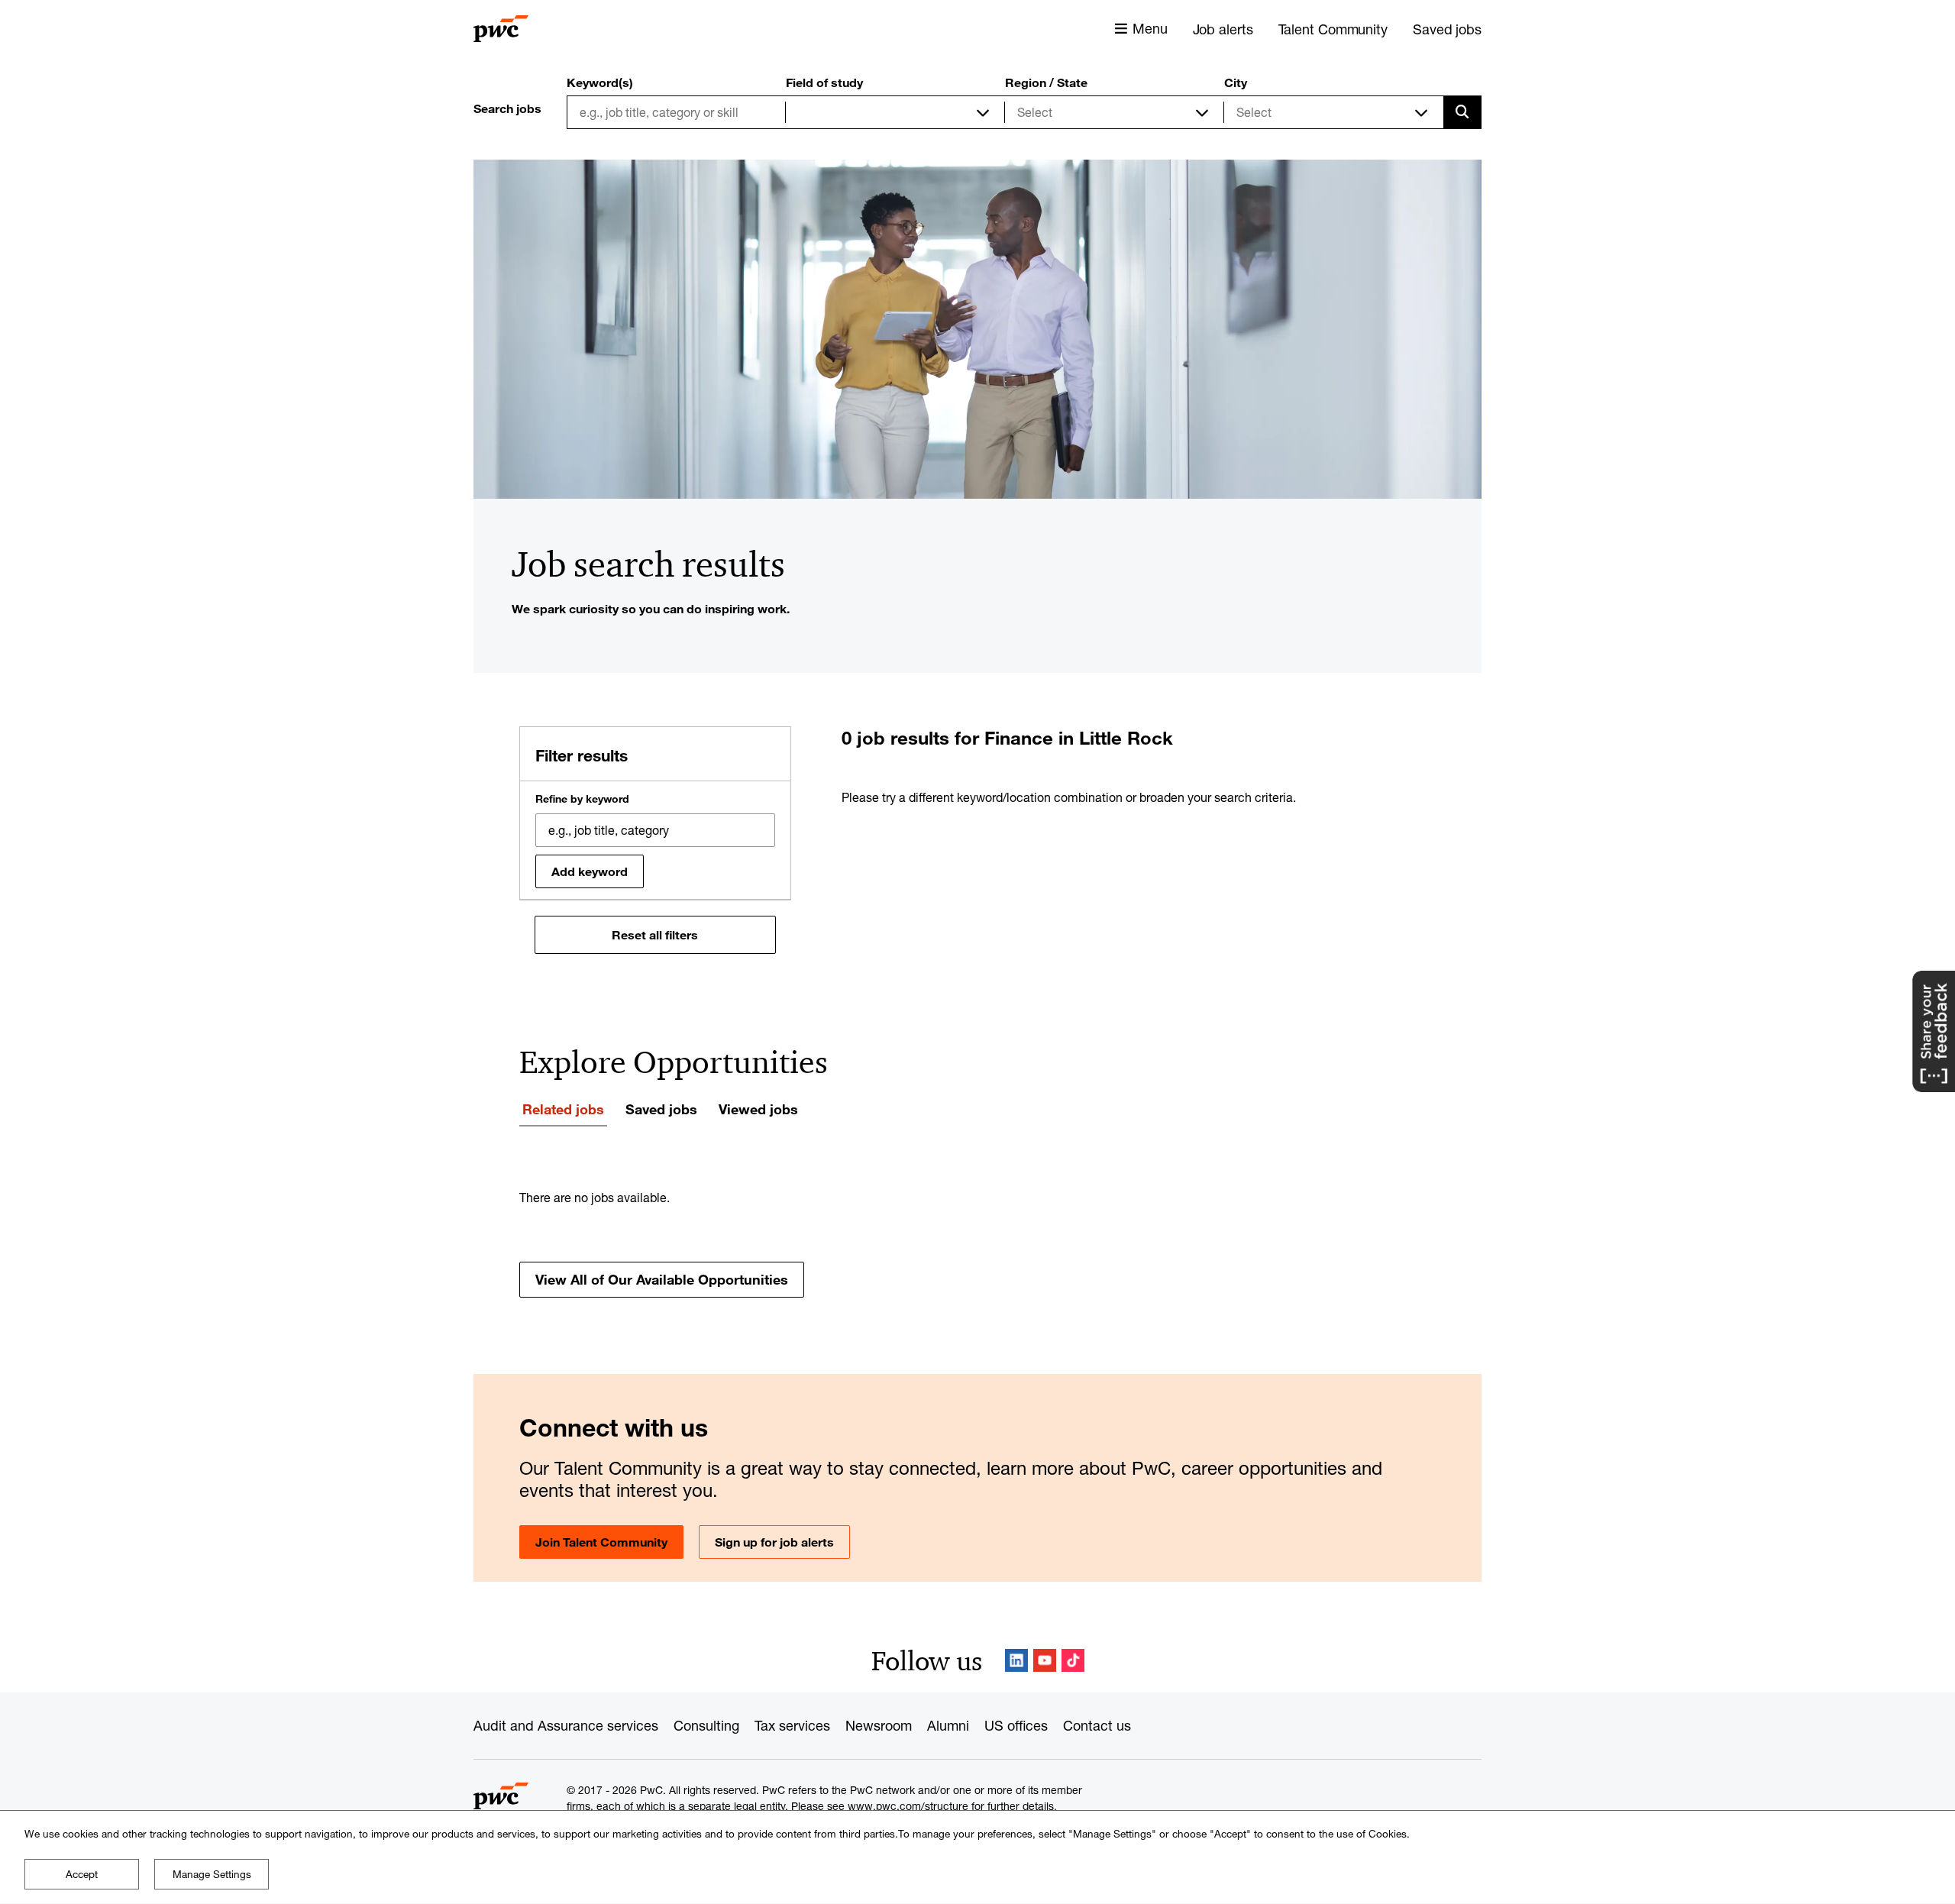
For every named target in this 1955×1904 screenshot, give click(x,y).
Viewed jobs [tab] (758, 1109)
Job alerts (1223, 29)
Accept (82, 1874)
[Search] (1462, 112)
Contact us (1097, 1725)
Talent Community (1333, 29)
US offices (1016, 1725)
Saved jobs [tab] (661, 1109)
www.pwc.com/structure (908, 1806)
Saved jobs (1447, 29)
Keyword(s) (600, 82)
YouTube (1045, 1660)
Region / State (1046, 82)
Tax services (792, 1725)
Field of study (824, 82)
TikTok (1073, 1660)
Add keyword (590, 871)
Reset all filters (655, 935)
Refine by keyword (582, 799)
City (1236, 82)
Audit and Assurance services (566, 1725)
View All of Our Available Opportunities (662, 1279)
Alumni (948, 1725)
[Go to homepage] (501, 29)
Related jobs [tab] (563, 1109)
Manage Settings (212, 1874)
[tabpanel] (977, 1243)
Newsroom (879, 1725)
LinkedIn (1016, 1660)
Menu (1150, 28)
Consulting (706, 1725)
